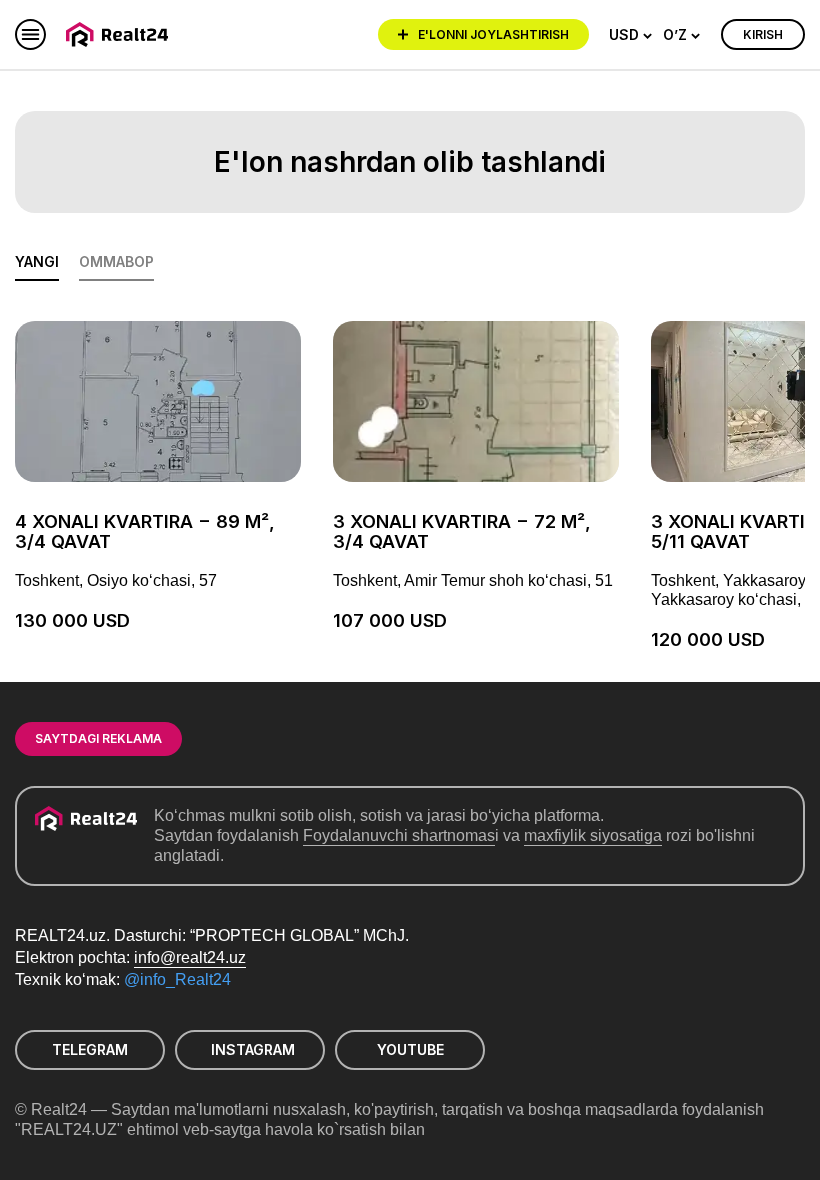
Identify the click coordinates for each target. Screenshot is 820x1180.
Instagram (253, 1049)
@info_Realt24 (177, 979)
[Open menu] (30, 34)
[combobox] (631, 35)
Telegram (90, 1049)
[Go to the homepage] (120, 34)
